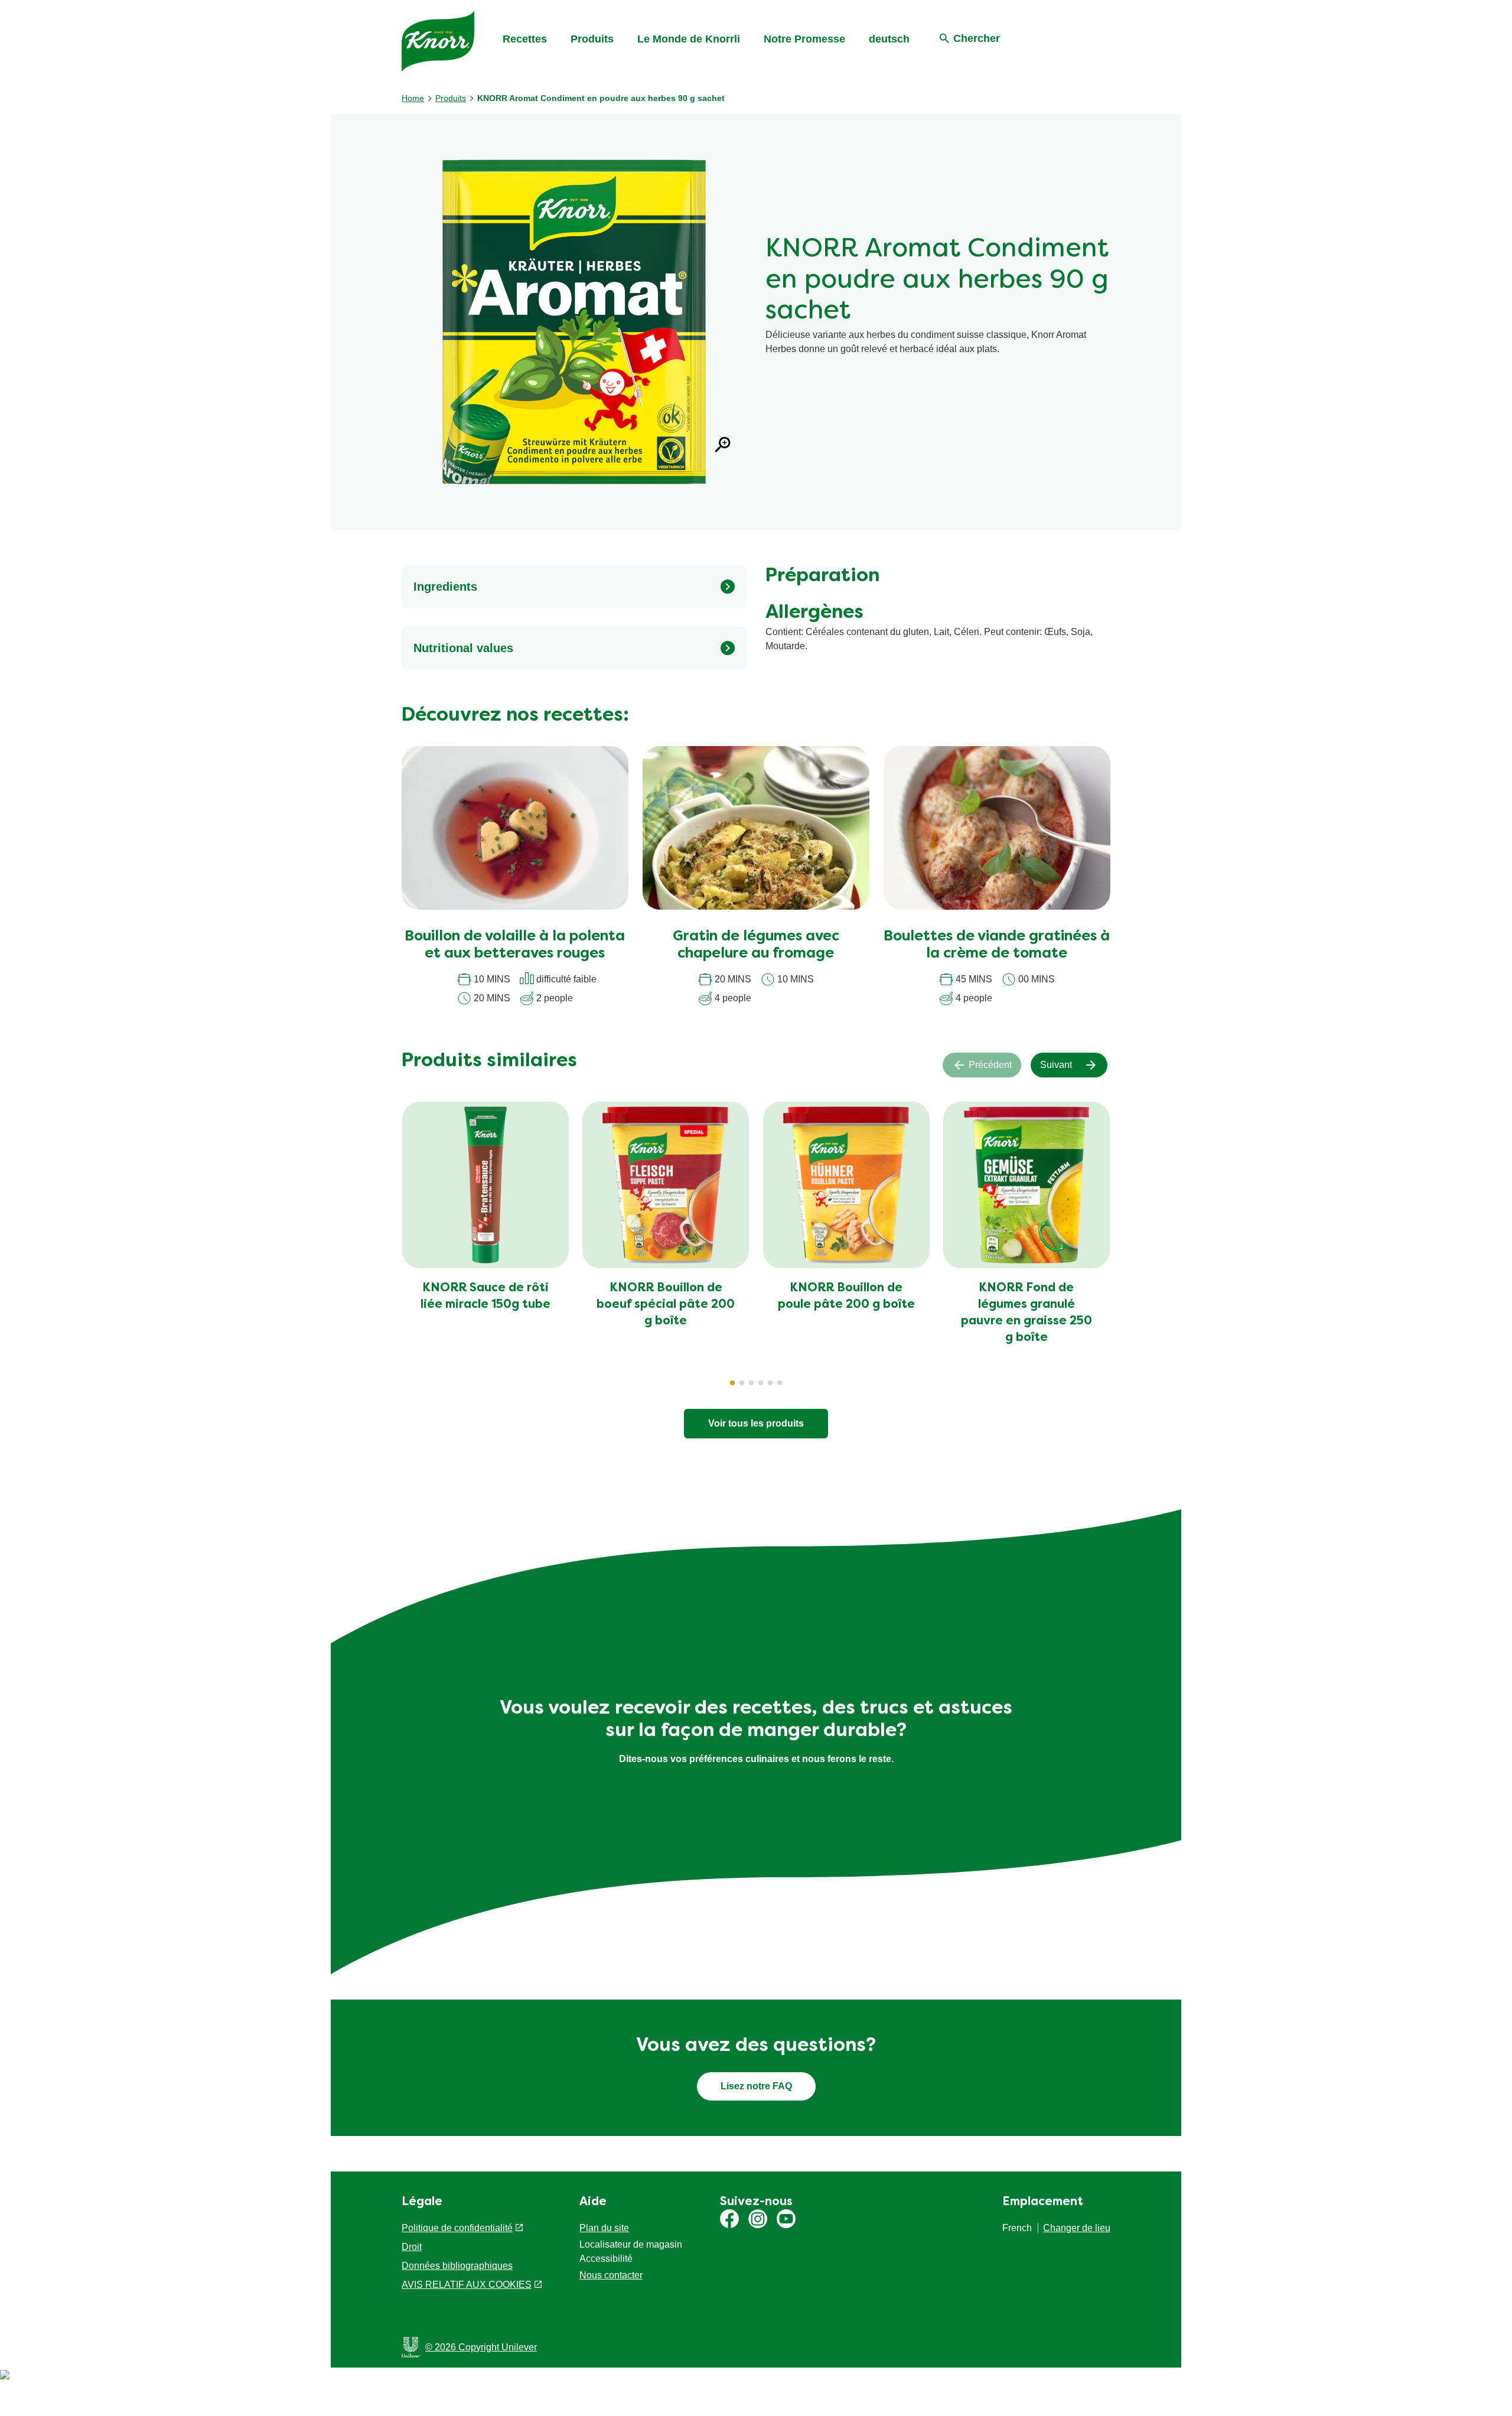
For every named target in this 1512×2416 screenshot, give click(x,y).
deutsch (889, 39)
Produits (592, 39)
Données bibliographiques (457, 2266)
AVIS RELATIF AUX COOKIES (467, 2285)
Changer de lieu (1077, 2228)
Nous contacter (611, 2275)
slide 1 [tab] (732, 1383)
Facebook (729, 2219)
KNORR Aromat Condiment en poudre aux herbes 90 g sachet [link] (601, 98)
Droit (412, 2247)
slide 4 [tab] (761, 1383)
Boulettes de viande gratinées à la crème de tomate (997, 945)
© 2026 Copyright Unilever (481, 2347)
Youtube (786, 2219)
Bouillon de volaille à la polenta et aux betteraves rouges (515, 945)
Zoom (723, 445)
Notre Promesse (804, 39)
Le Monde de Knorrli (689, 39)
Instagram (758, 2219)
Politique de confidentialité (457, 2228)
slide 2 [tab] (742, 1383)
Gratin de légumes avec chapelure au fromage (756, 945)
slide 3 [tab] (751, 1383)
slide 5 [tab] (770, 1383)
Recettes (525, 39)
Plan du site (604, 2228)
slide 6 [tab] (780, 1383)
